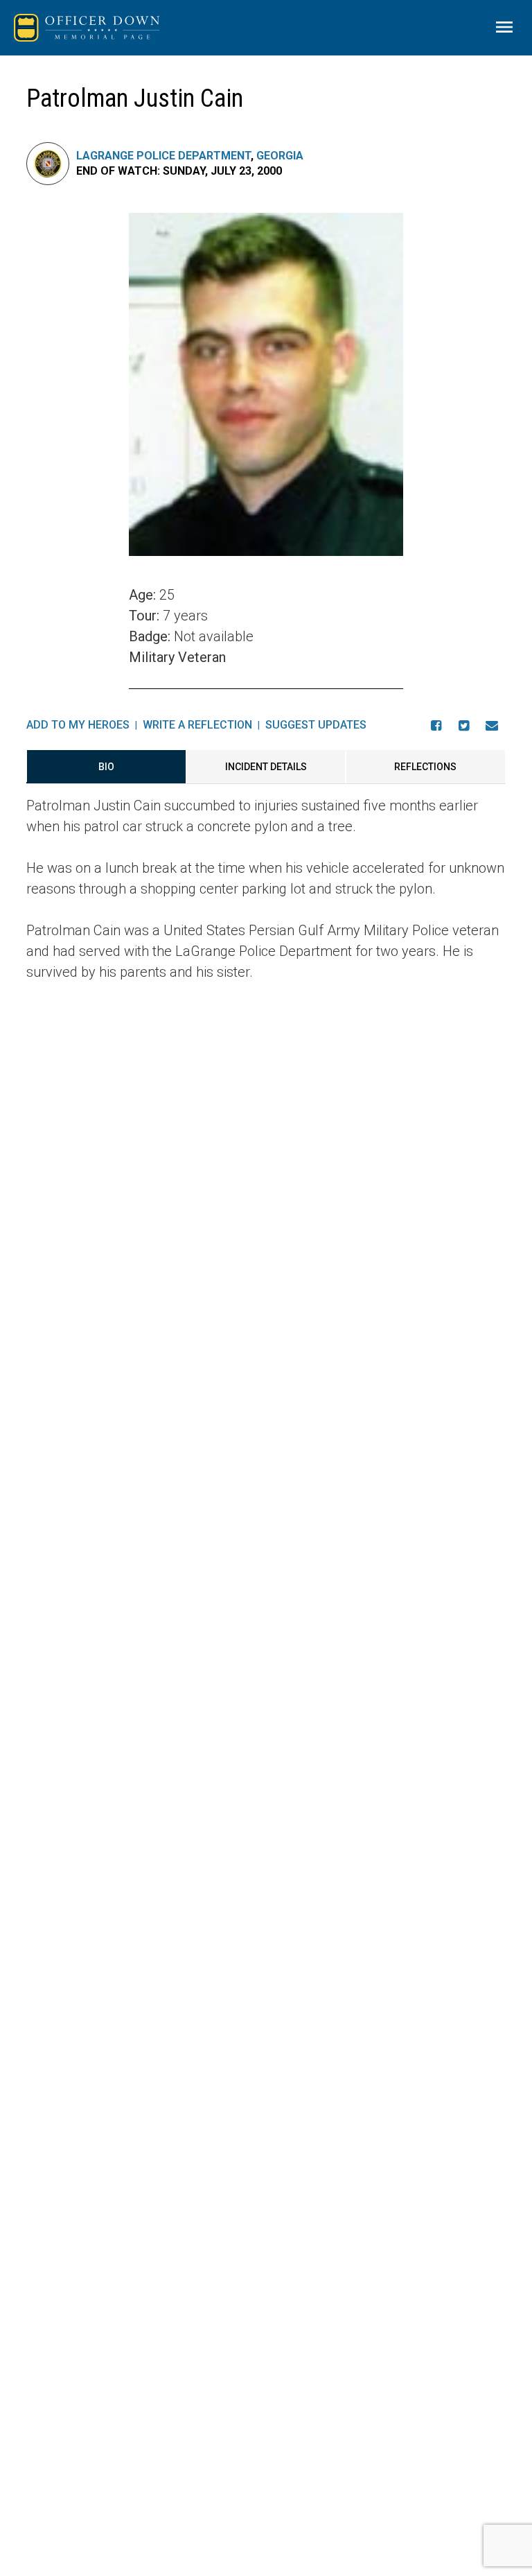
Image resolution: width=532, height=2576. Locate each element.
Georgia (280, 156)
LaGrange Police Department (163, 156)
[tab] (106, 767)
